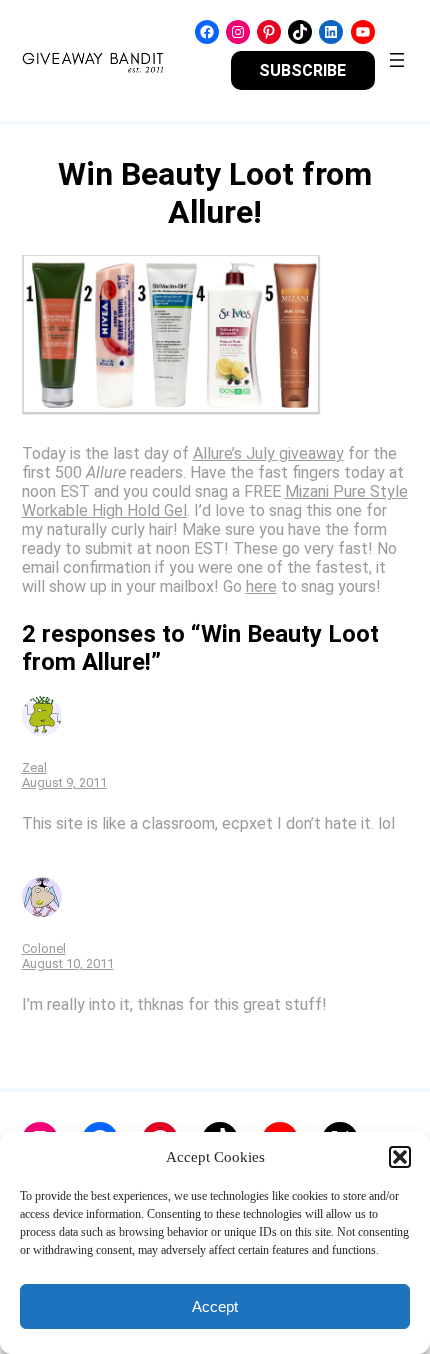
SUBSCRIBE (302, 70)
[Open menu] (397, 60)
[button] (400, 1157)
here (261, 586)
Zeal (34, 767)
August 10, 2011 (68, 963)
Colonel (44, 948)
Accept (215, 1306)
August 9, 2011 (64, 782)
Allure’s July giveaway (268, 453)
